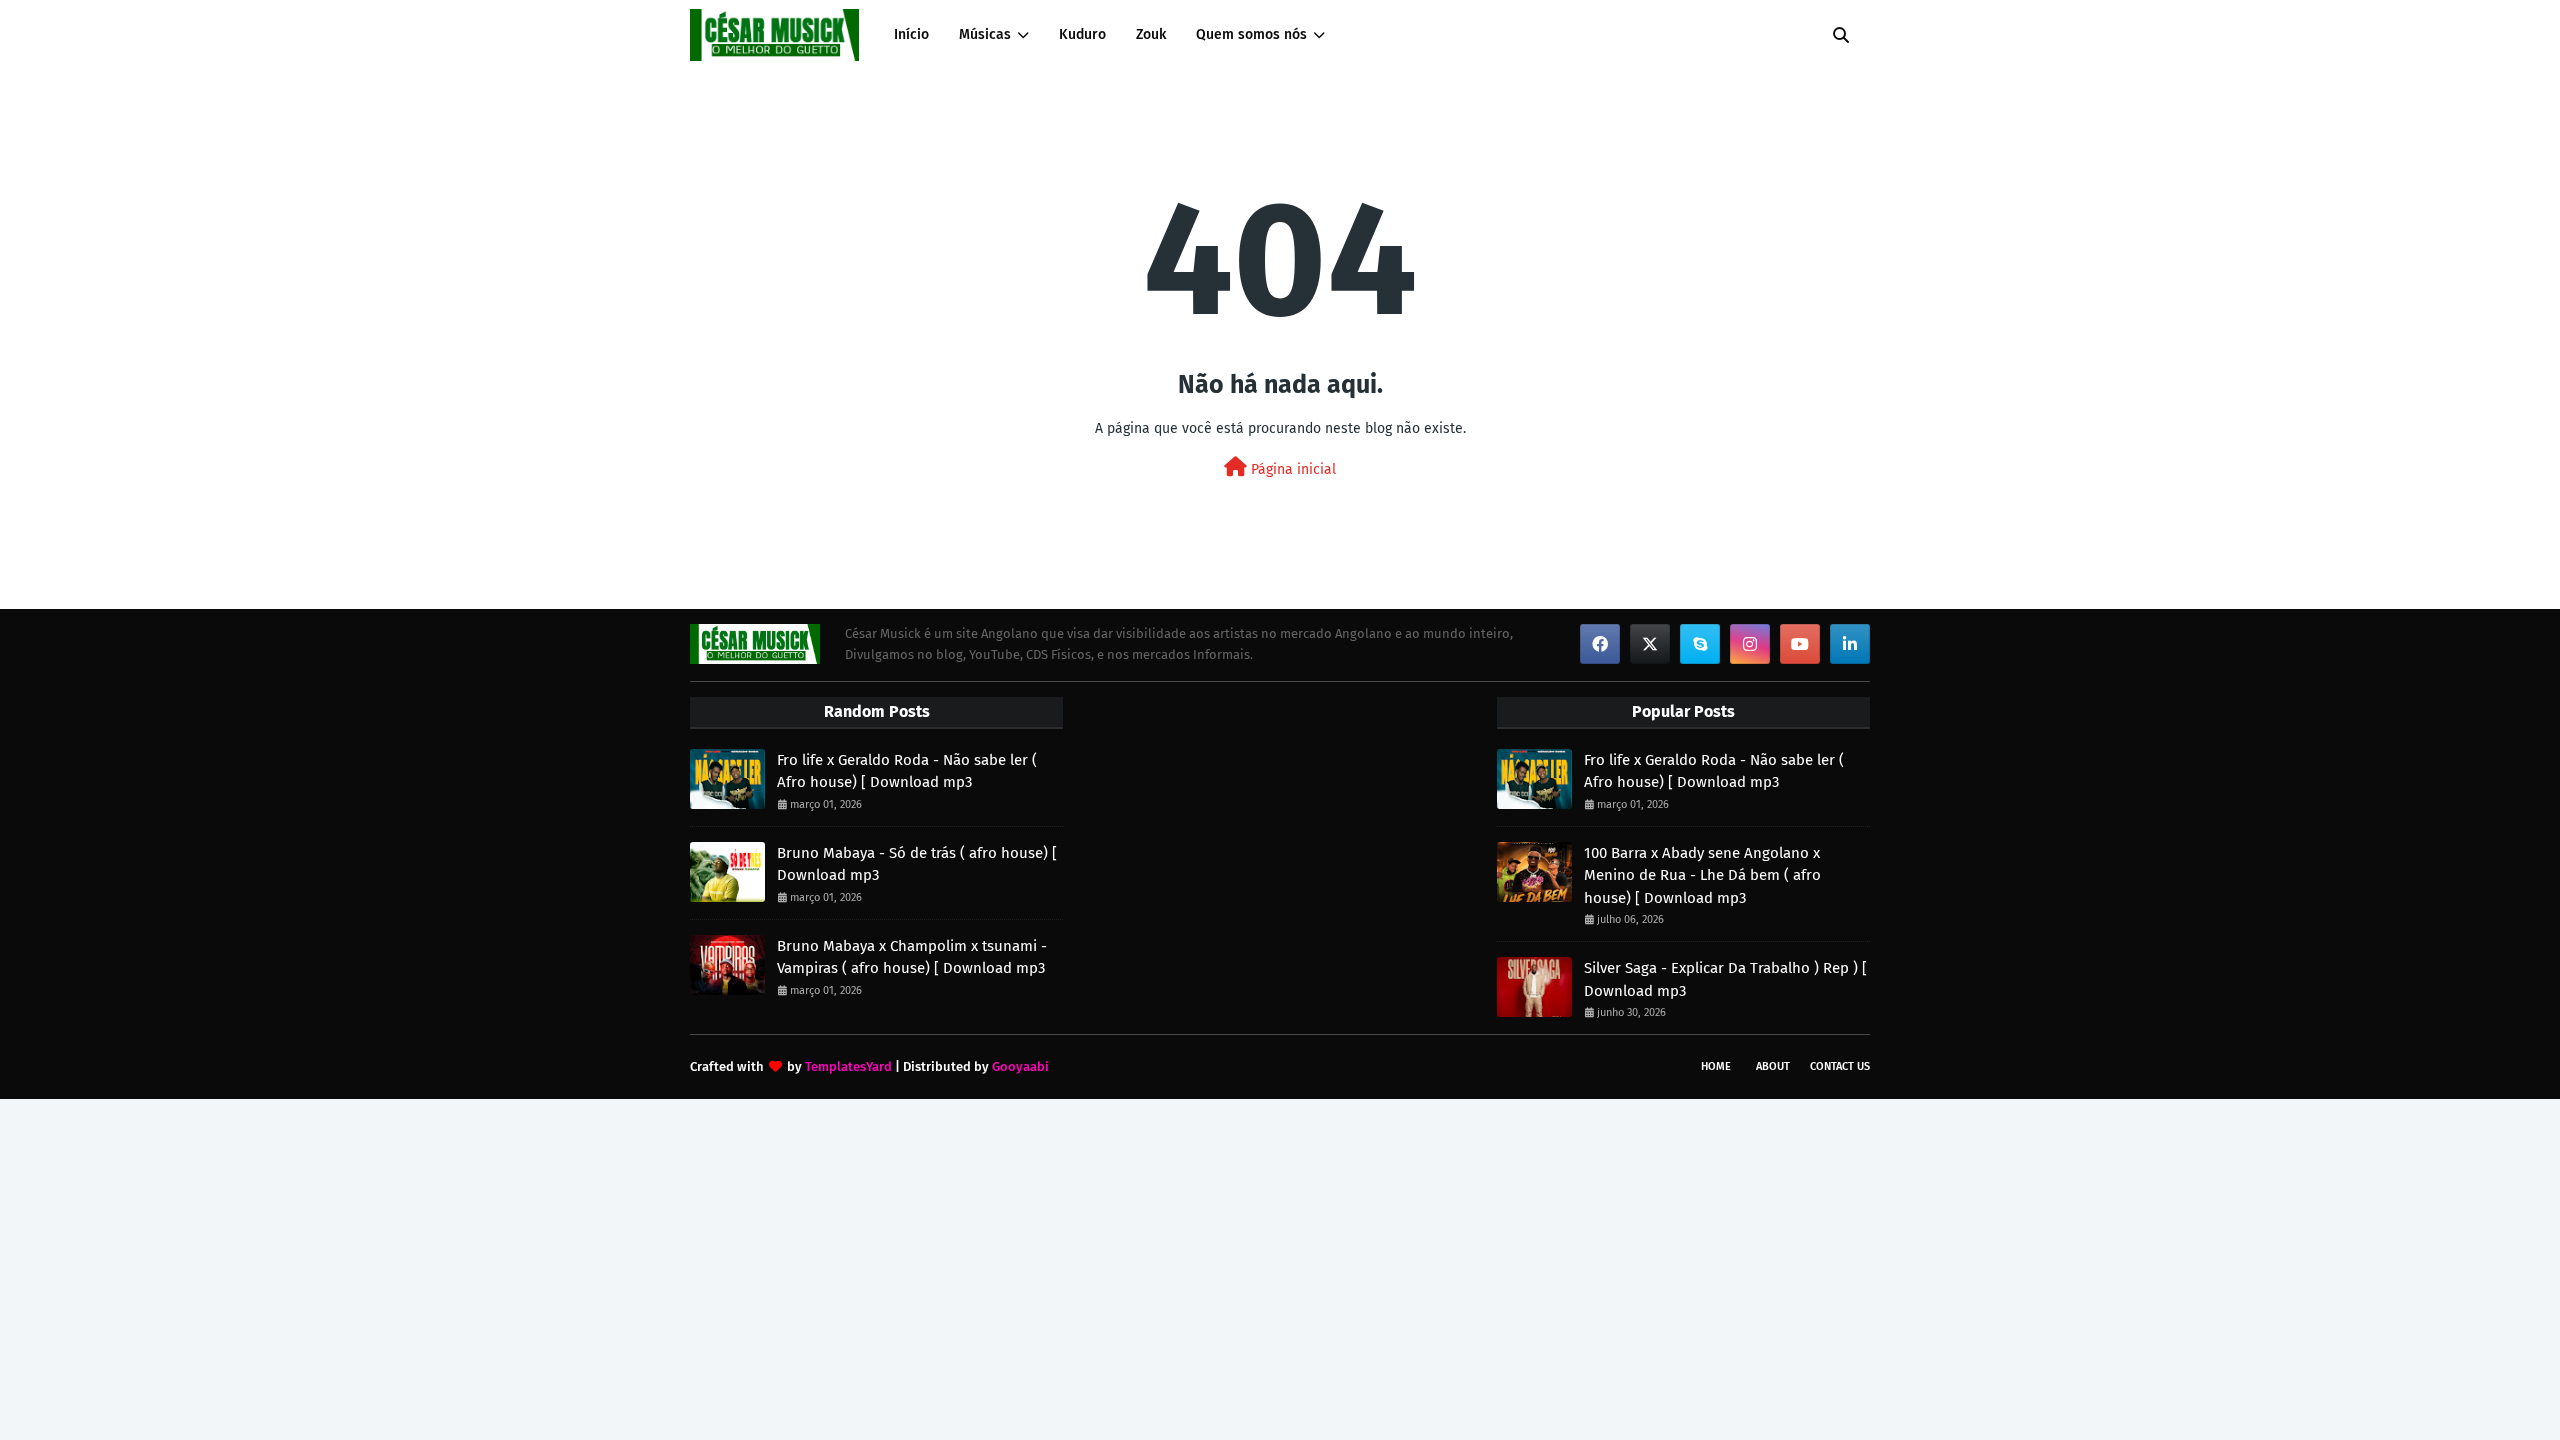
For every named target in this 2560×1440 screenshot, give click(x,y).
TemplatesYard (848, 1066)
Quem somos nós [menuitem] (1251, 34)
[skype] (1700, 644)
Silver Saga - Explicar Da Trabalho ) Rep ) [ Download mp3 (1725, 979)
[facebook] (1600, 644)
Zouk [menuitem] (1151, 34)
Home (1716, 1066)
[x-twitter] (1650, 644)
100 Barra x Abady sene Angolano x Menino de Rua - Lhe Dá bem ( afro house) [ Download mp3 (1702, 875)
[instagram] (1750, 644)
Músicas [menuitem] (985, 34)
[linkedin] (1850, 644)
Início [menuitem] (911, 34)
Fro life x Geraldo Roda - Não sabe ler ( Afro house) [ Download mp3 (907, 771)
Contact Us (1840, 1066)
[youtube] (1800, 644)
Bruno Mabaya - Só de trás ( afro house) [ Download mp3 (917, 864)
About (1773, 1066)
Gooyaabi (1020, 1066)
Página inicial (1291, 469)
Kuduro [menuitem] (1082, 34)
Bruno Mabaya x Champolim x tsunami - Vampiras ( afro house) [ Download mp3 (912, 957)
